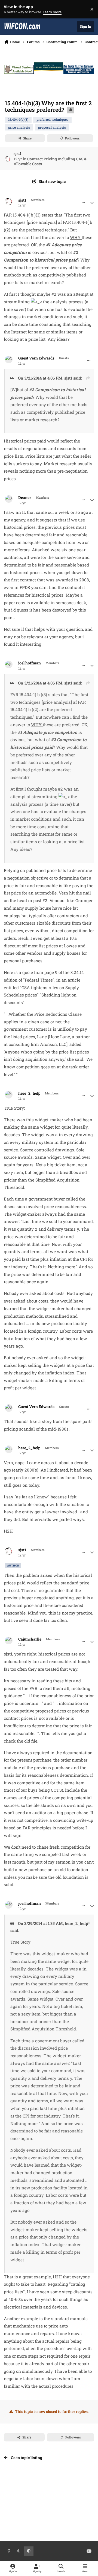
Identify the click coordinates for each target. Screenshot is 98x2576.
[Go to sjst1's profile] (8, 159)
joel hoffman (30, 663)
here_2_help (29, 1093)
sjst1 (18, 153)
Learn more (10, 9)
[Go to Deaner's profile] (9, 499)
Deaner (25, 498)
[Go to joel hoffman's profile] (9, 664)
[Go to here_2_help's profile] (9, 1095)
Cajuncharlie (30, 1639)
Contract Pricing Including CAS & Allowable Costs (50, 161)
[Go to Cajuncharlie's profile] (9, 1641)
